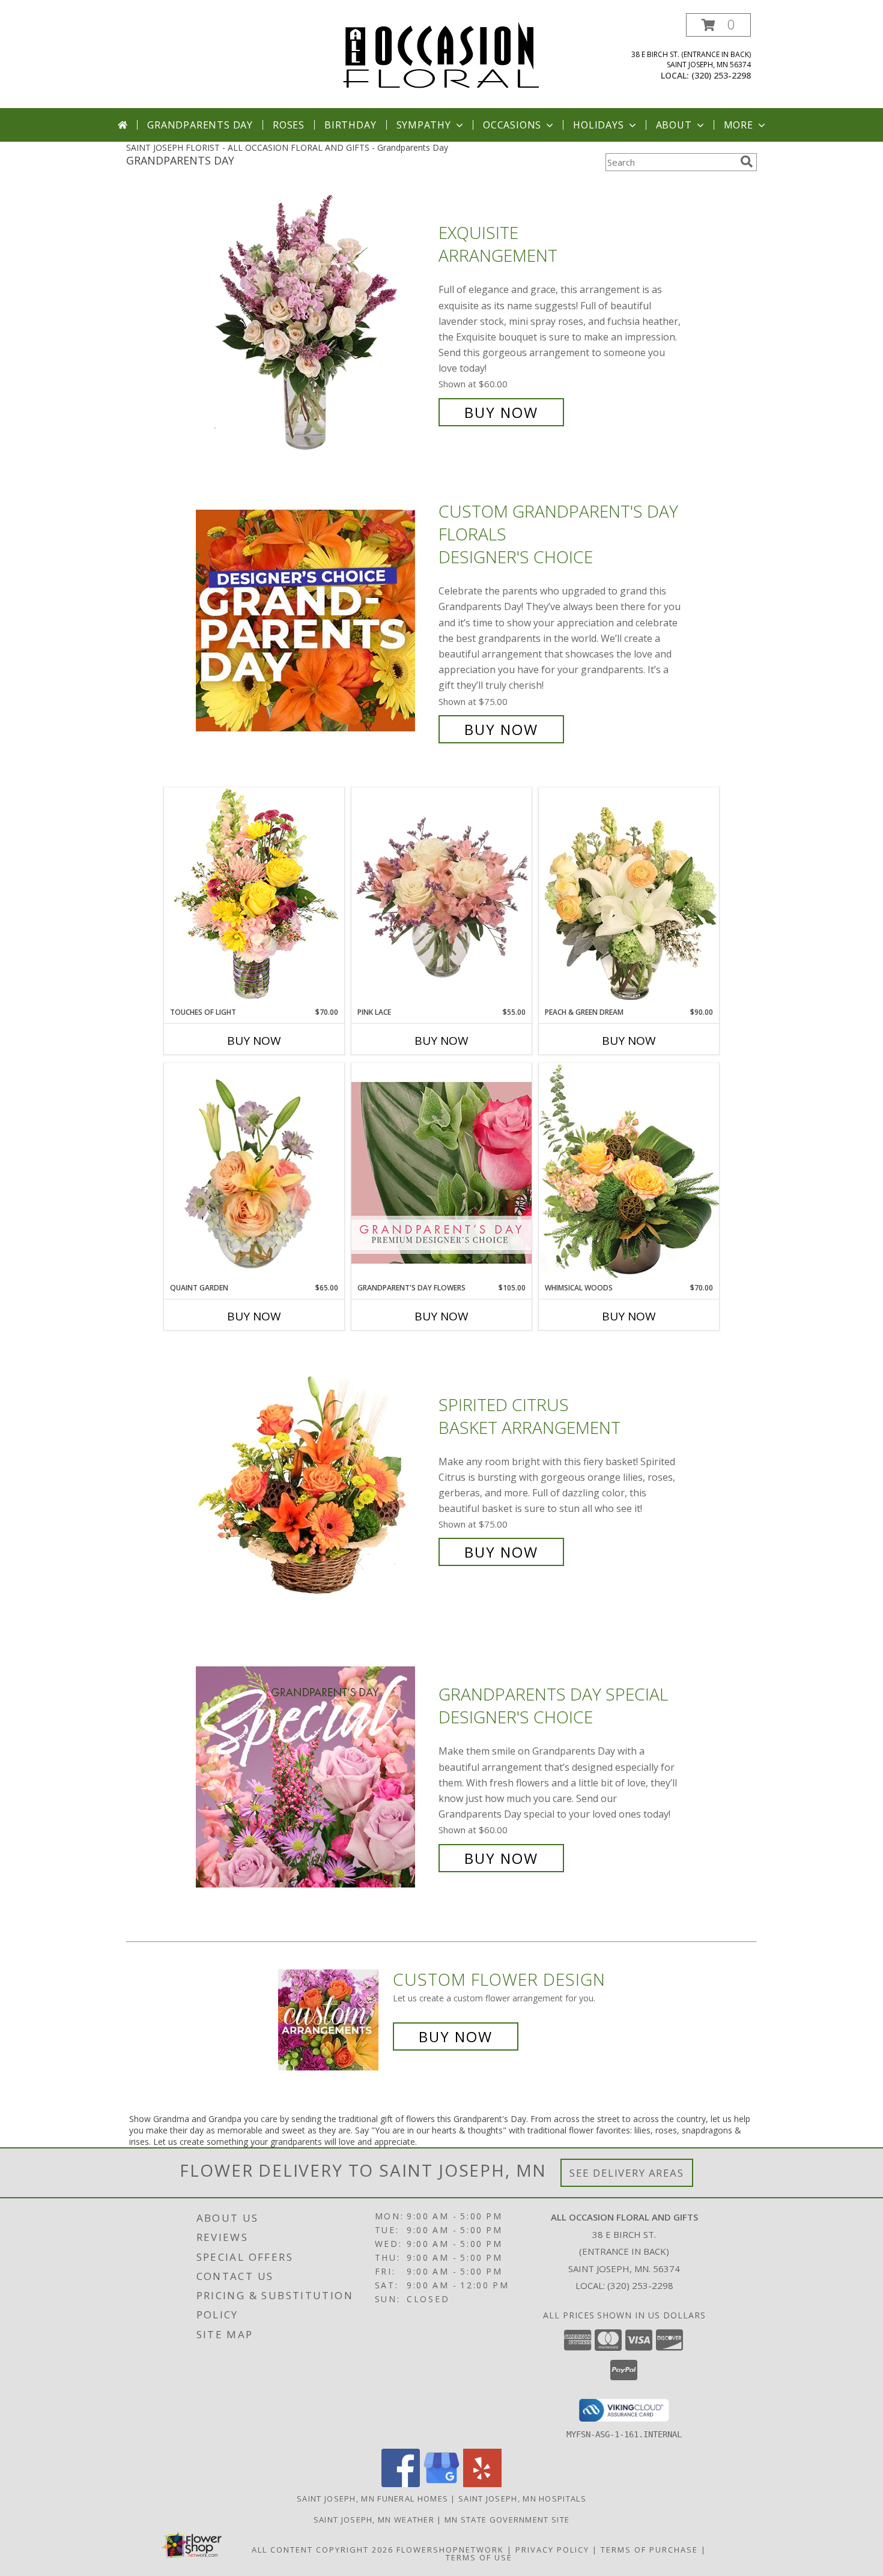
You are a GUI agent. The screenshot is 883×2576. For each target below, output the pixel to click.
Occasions (512, 125)
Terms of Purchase (649, 2550)
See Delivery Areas (627, 2173)
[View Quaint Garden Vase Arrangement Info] (254, 1173)
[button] (718, 25)
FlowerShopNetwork (450, 2550)
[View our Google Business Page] (441, 2484)
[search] (747, 162)
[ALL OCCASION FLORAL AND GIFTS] (442, 54)
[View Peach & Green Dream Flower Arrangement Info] (629, 897)
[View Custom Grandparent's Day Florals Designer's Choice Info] (314, 621)
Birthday (350, 125)
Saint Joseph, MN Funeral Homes (372, 2499)
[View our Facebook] (401, 2484)
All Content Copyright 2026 (323, 2550)
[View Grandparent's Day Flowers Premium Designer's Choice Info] (441, 1172)
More (739, 125)
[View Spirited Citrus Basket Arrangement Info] (314, 1479)
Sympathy (424, 125)
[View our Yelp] (482, 2484)
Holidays (598, 125)
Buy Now (501, 412)
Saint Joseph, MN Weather (374, 2520)
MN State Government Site (507, 2520)
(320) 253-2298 (721, 75)
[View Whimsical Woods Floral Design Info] (629, 1172)
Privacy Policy (552, 2550)
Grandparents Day (200, 125)
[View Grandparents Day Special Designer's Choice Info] (314, 1776)
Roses (289, 125)
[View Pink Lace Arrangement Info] (441, 897)
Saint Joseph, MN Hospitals (522, 2499)
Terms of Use (479, 2557)
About (674, 125)
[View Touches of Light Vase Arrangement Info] (254, 897)
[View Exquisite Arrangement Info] (314, 323)
